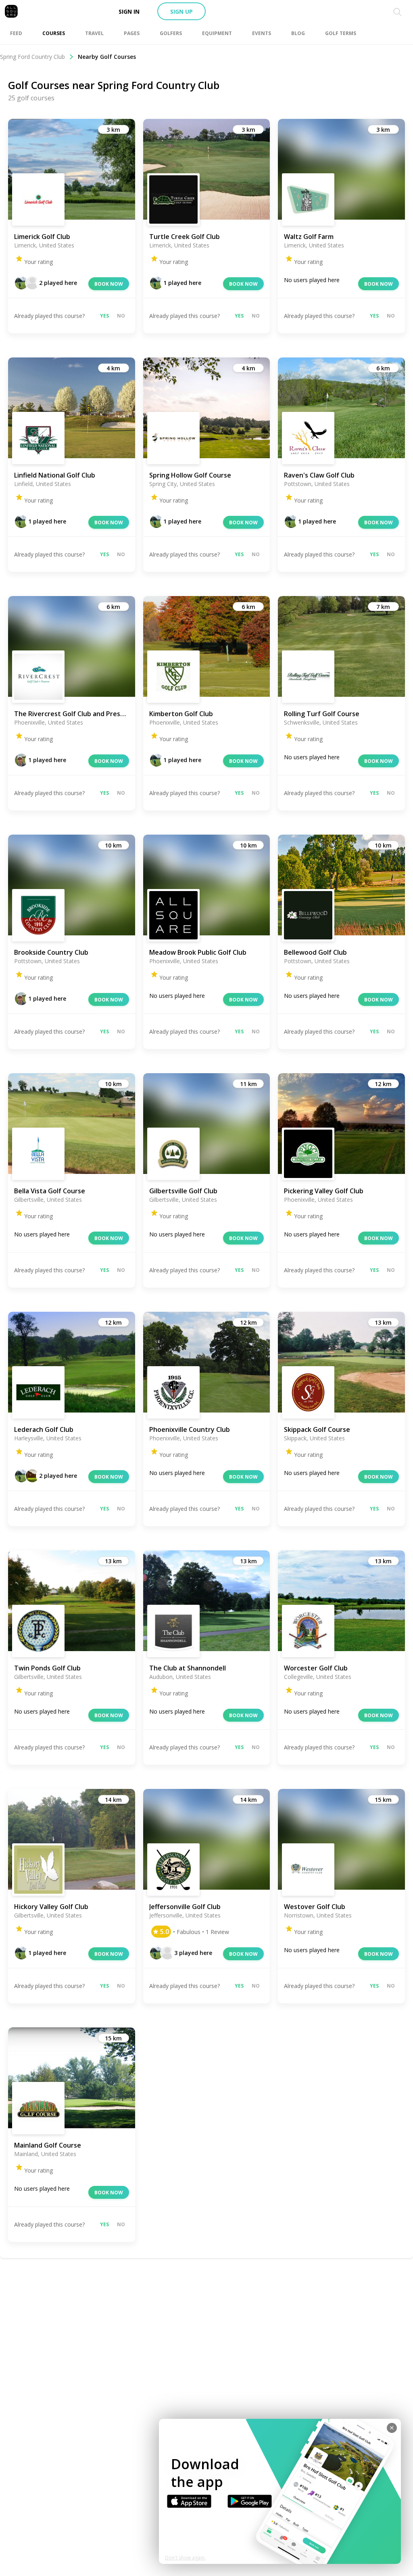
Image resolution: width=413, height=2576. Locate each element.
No (121, 316)
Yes (104, 316)
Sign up (181, 11)
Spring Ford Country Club (32, 57)
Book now (109, 284)
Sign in (129, 11)
